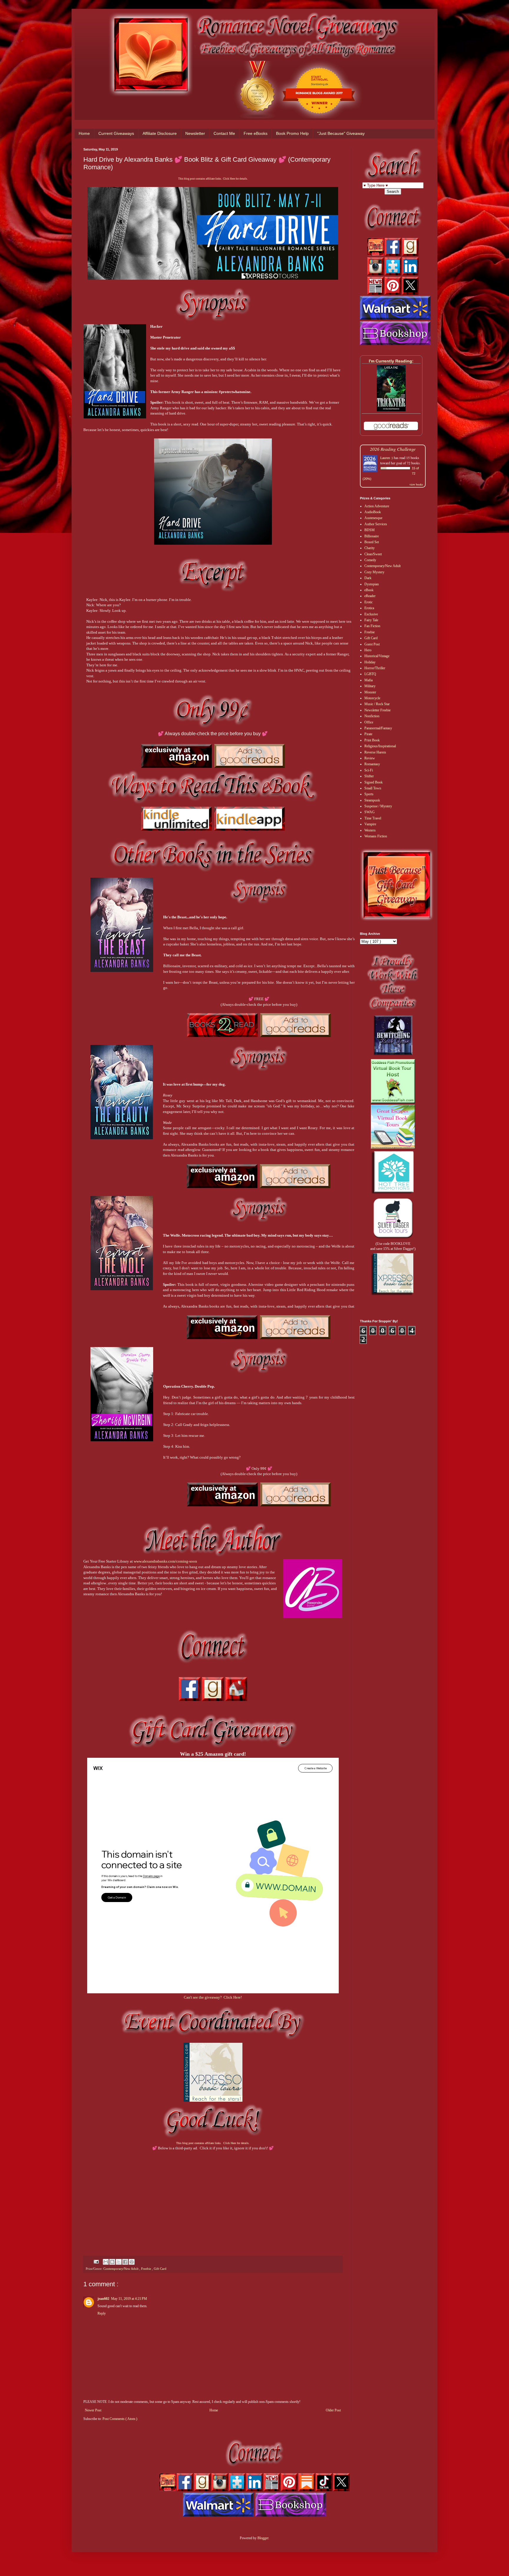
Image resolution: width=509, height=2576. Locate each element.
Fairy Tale (371, 620)
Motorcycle (372, 698)
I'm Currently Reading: (391, 361)
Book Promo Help (292, 133)
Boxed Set (372, 542)
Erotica (369, 608)
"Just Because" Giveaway (341, 133)
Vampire (370, 824)
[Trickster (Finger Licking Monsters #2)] (391, 410)
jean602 (103, 2299)
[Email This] (106, 2262)
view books (416, 484)
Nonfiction (372, 716)
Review (370, 758)
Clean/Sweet (373, 554)
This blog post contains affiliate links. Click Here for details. (213, 179)
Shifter (369, 776)
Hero (368, 650)
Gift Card (160, 2269)
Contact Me (224, 133)
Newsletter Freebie (377, 710)
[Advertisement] (213, 2198)
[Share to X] (119, 2262)
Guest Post (372, 644)
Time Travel (373, 818)
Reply (102, 2313)
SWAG (370, 812)
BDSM (370, 530)
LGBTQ (370, 674)
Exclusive (371, 614)
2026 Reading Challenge (393, 449)
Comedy (370, 560)
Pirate (368, 734)
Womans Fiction (376, 836)
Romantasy (372, 764)
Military (370, 686)
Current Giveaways (116, 133)
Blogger (263, 2538)
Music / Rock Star (377, 704)
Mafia (368, 680)
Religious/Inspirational (380, 746)
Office (369, 722)
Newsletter (195, 133)
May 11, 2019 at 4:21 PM (129, 2299)
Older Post (333, 2410)
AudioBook (373, 512)
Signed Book (374, 782)
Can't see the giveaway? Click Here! (213, 1997)
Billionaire (372, 536)
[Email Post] (96, 2261)
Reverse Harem (375, 752)
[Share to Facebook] (125, 2262)
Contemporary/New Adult (121, 2269)
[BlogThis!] (112, 2262)
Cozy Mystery (374, 572)
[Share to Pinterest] (132, 2262)
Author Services (376, 524)
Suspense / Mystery (378, 806)
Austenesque (373, 518)
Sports (369, 794)
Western (370, 830)
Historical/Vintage (377, 656)
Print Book (372, 740)
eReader (370, 596)
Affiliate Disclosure (160, 133)
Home (84, 133)
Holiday (370, 662)
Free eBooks (256, 133)
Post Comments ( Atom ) (120, 2419)
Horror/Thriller (375, 668)
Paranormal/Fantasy (378, 728)
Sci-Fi (369, 770)
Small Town (373, 788)
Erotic (368, 602)
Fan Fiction (372, 626)
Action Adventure (377, 506)
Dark (368, 578)
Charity (370, 548)
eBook (369, 590)
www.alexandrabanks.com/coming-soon (165, 1561)
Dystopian (372, 584)
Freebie (147, 2269)
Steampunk (372, 800)
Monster (370, 692)
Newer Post (93, 2410)
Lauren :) (387, 458)
